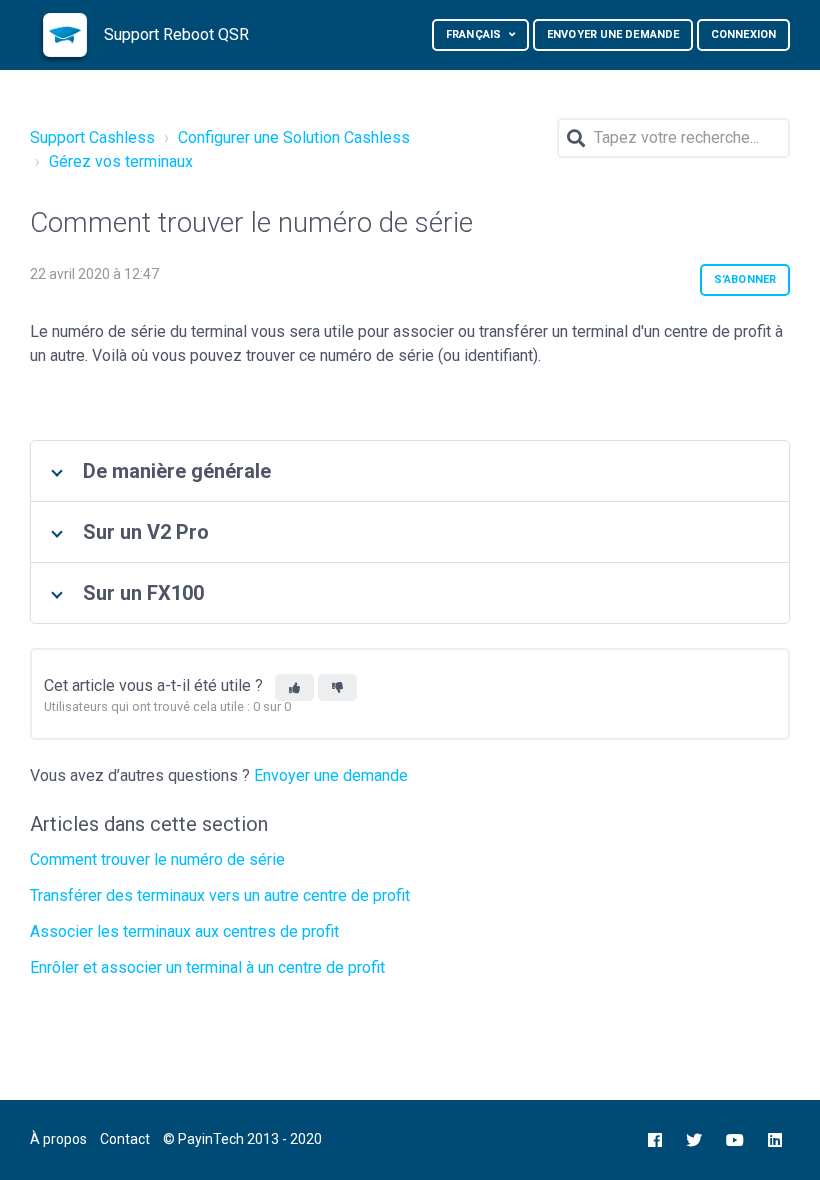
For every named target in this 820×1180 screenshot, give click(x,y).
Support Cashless (92, 137)
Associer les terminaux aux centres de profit (184, 931)
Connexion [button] (743, 34)
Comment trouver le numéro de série (157, 859)
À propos (58, 1139)
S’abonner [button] (745, 279)
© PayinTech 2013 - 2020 (242, 1139)
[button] (294, 687)
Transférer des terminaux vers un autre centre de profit (220, 895)
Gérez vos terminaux (121, 161)
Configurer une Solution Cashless (294, 137)
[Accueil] (65, 35)
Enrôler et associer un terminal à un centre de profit (207, 967)
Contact (125, 1139)
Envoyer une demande (613, 34)
